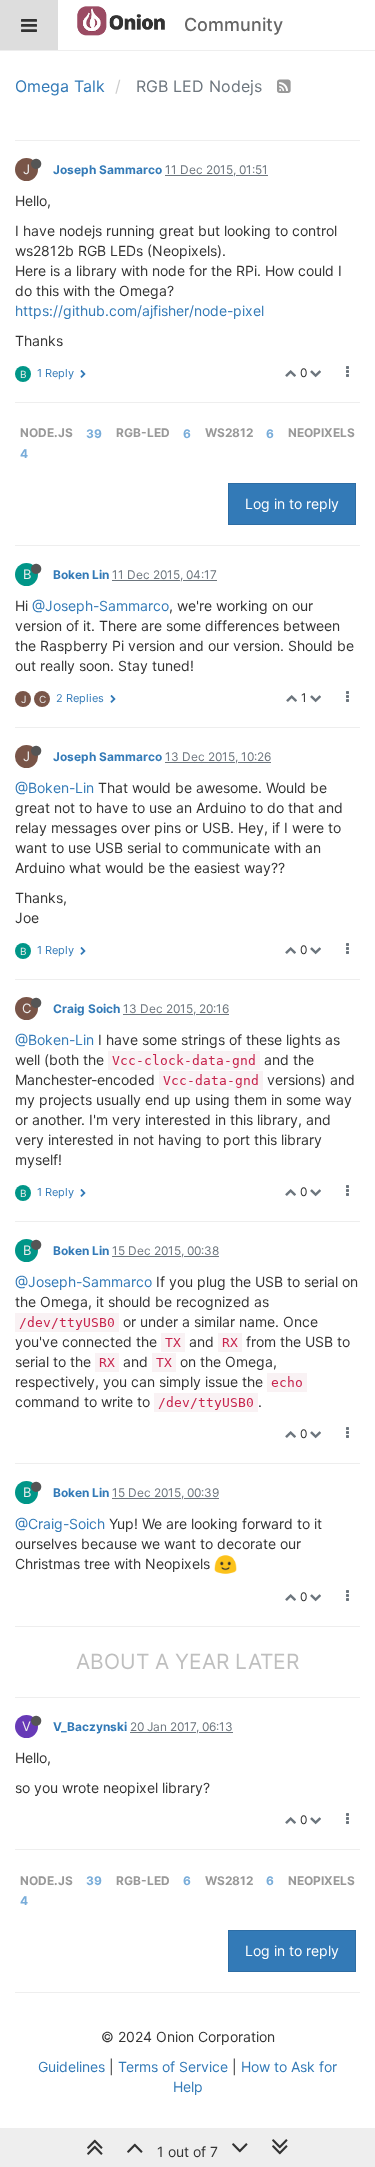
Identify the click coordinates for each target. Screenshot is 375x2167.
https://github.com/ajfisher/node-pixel (139, 310)
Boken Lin (81, 574)
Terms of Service (173, 2066)
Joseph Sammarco (107, 169)
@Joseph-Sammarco (100, 605)
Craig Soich (86, 1008)
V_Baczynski (90, 1726)
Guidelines (71, 2066)
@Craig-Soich (60, 1523)
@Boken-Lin (54, 787)
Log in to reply (292, 503)
